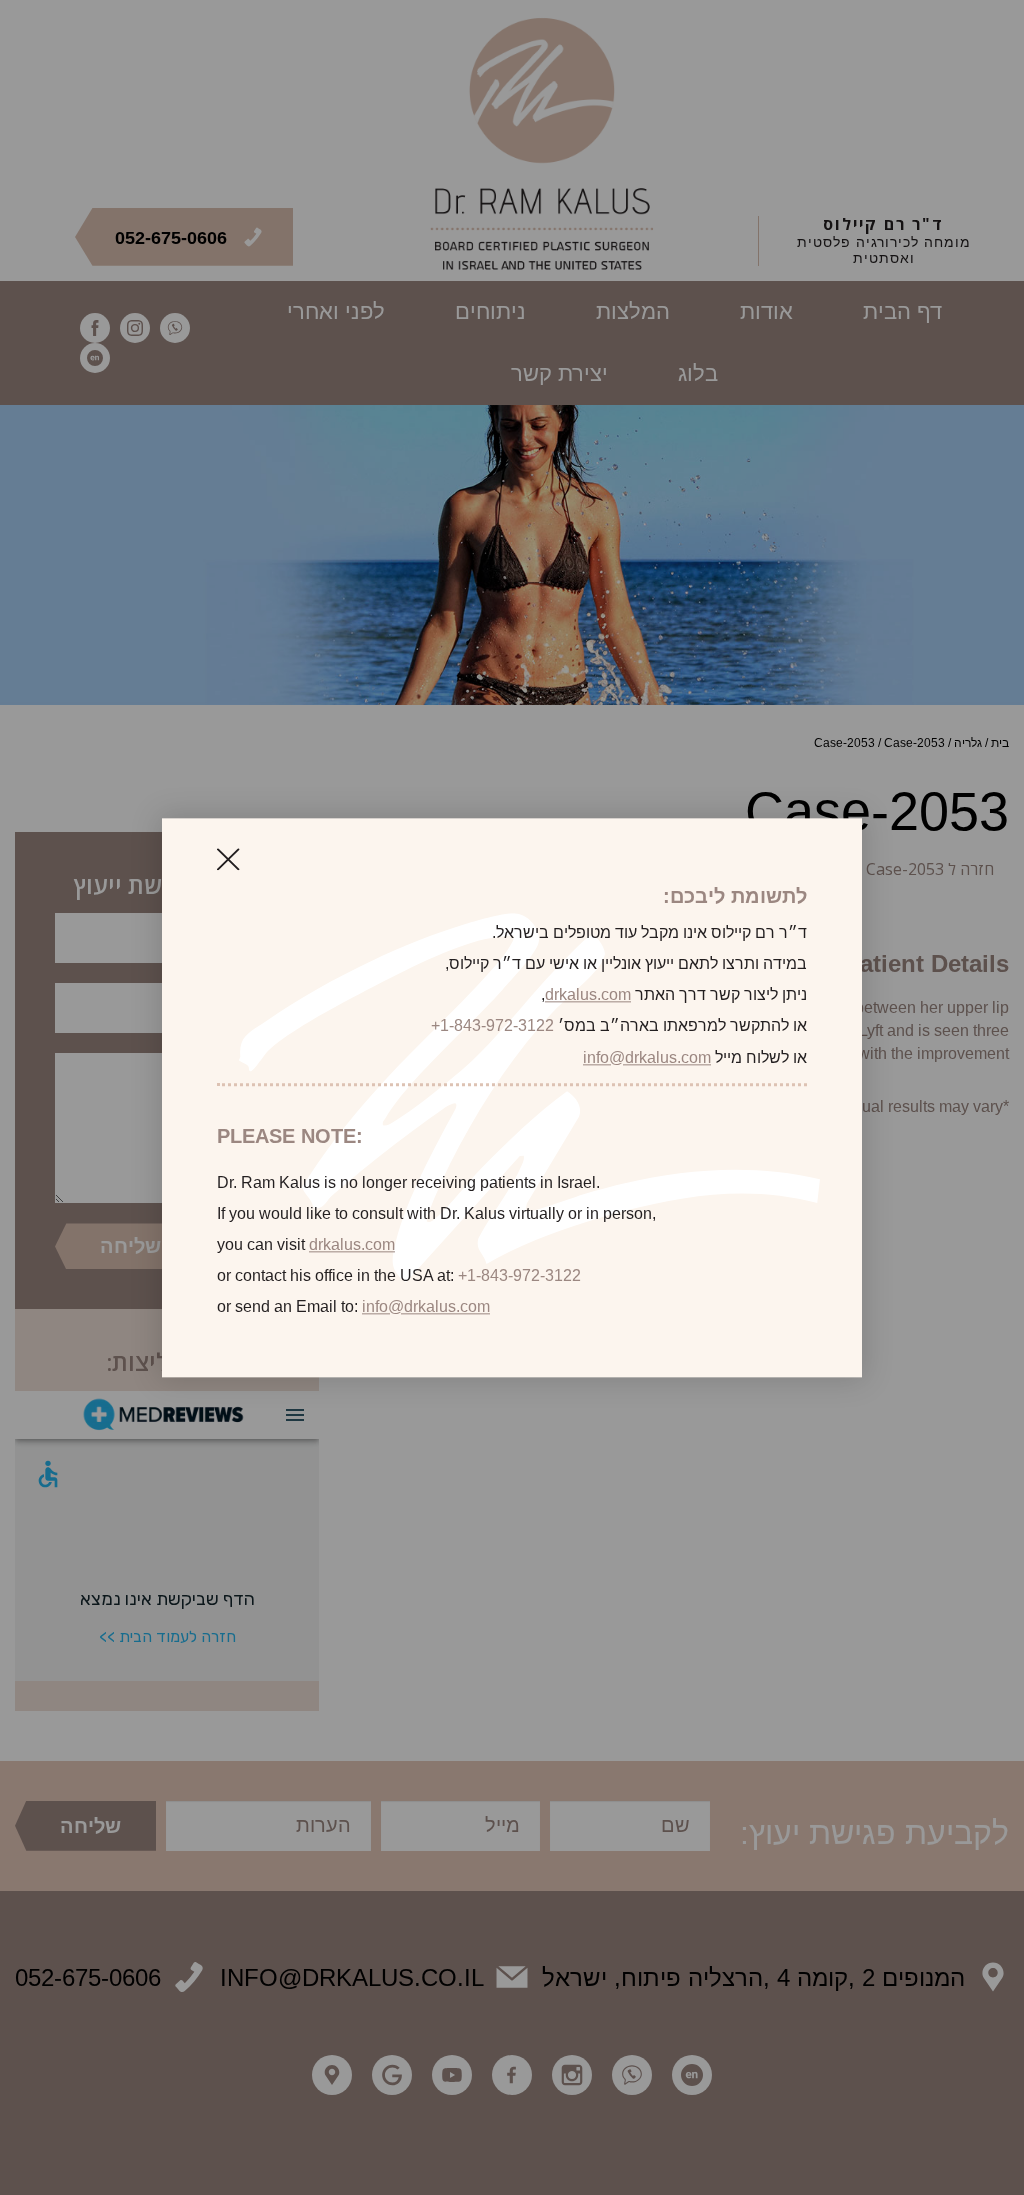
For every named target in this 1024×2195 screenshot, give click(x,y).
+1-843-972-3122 (492, 1026)
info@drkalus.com (647, 1057)
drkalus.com (588, 995)
